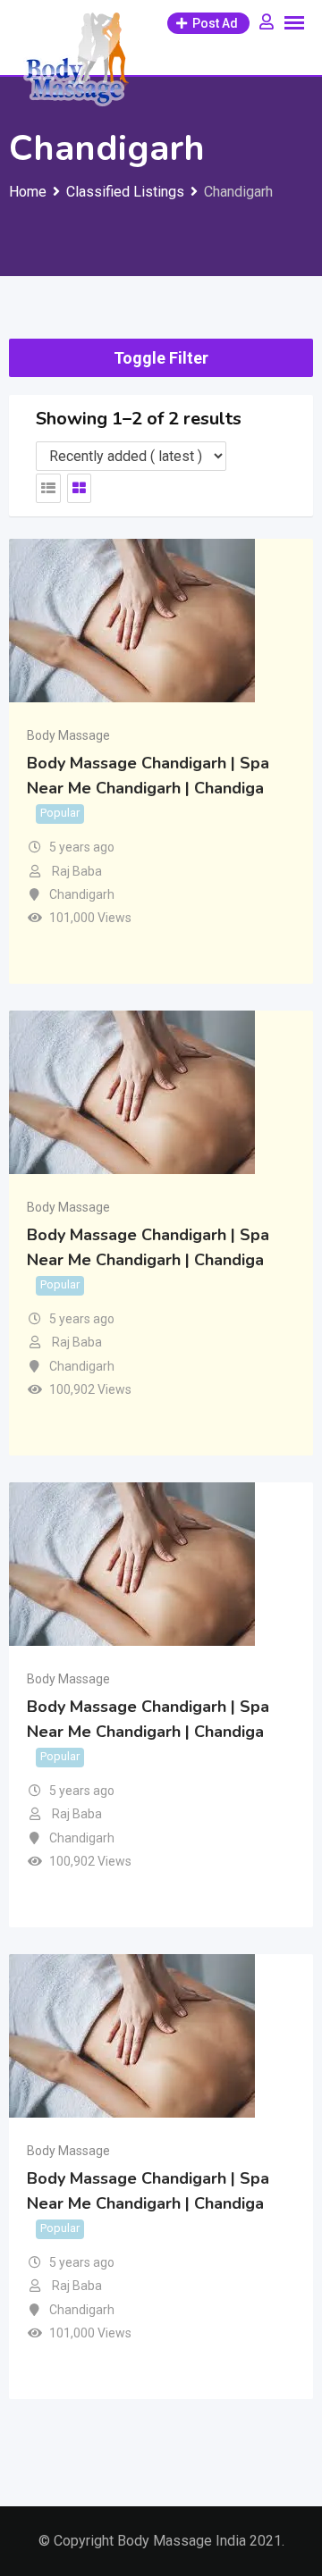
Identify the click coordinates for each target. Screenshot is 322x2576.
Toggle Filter (161, 358)
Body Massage (68, 735)
